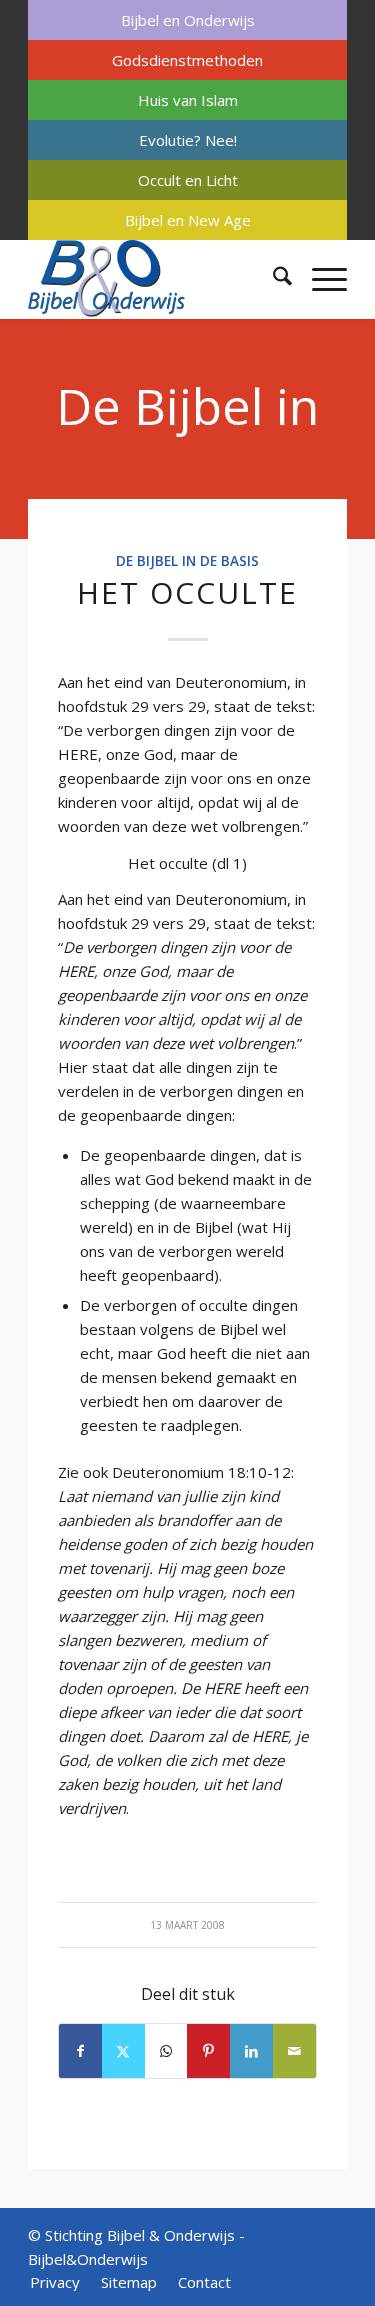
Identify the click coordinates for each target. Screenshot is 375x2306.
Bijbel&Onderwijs (88, 2259)
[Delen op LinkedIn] (251, 2051)
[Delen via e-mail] (294, 2051)
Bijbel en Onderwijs (188, 20)
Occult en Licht (188, 180)
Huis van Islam (188, 100)
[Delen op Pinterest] (208, 2051)
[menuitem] (187, 20)
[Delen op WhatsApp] (166, 2051)
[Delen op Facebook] (80, 2051)
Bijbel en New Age (188, 220)
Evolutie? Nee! (188, 140)
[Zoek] (272, 279)
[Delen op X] (123, 2051)
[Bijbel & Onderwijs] (155, 279)
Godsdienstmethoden (187, 60)
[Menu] (319, 279)
